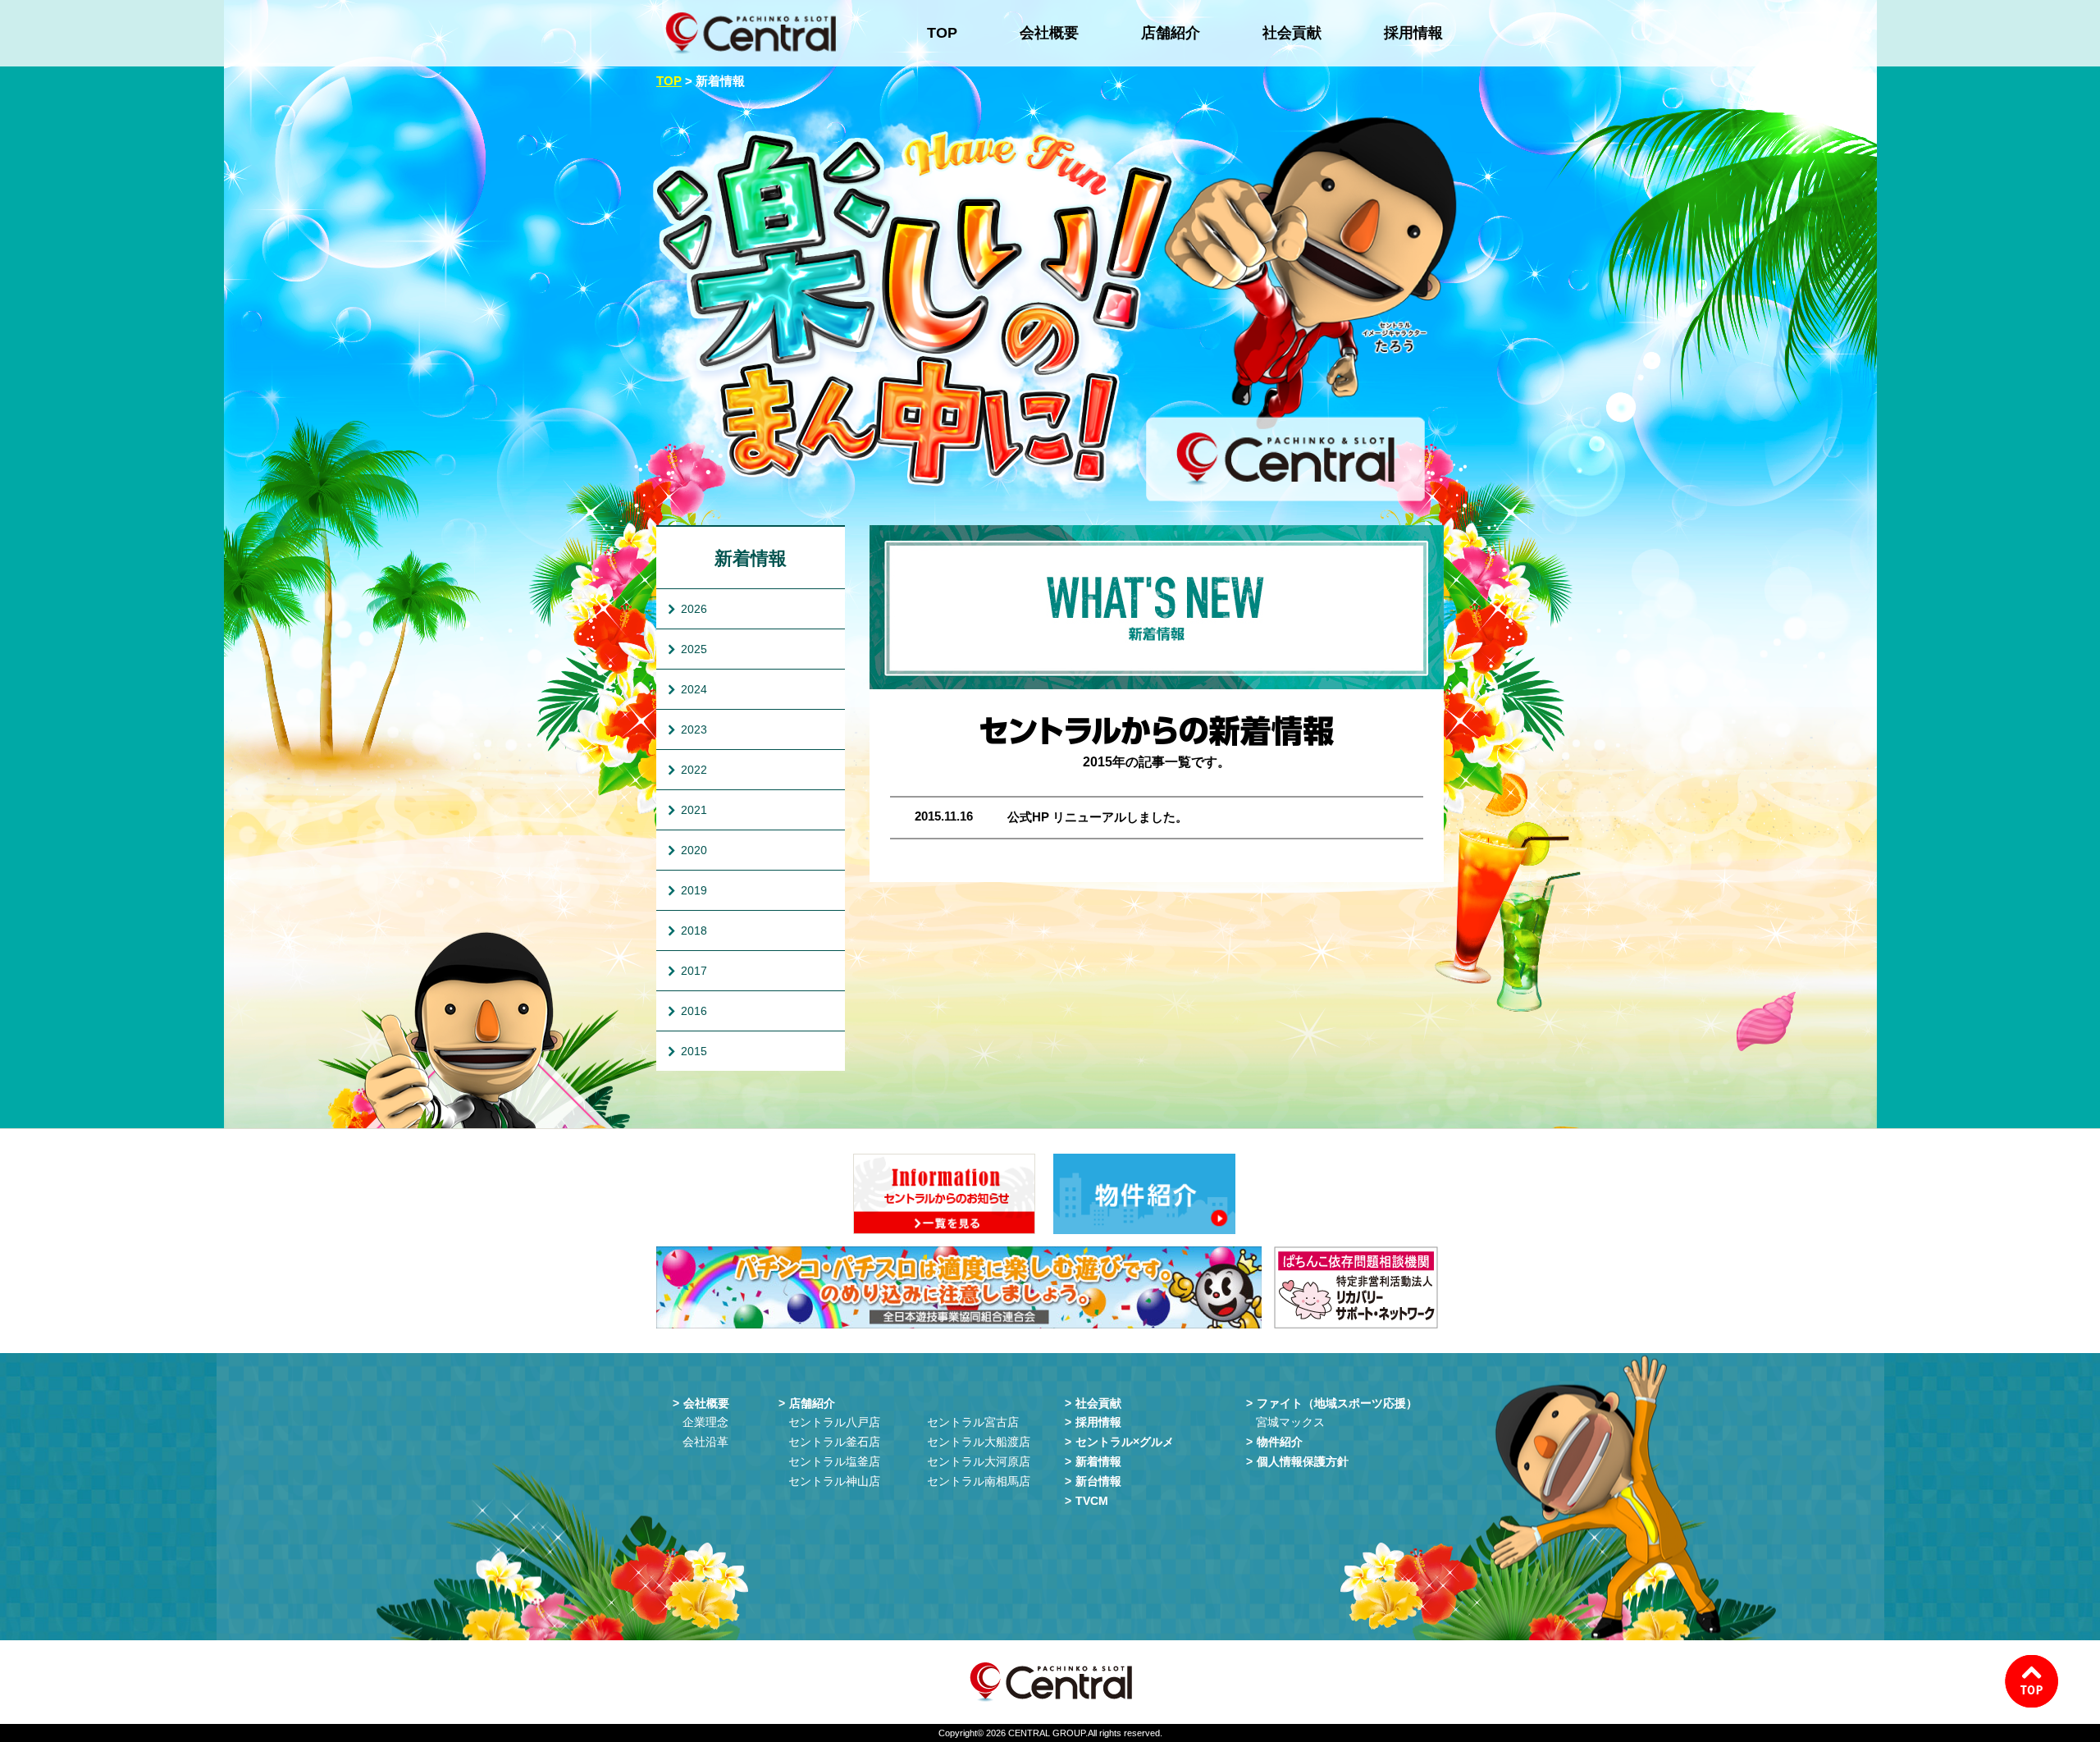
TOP (942, 33)
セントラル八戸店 (834, 1422)
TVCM (1092, 1501)
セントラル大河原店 (979, 1461)
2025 (694, 649)
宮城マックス (1290, 1422)
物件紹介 (1280, 1442)
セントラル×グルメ (1125, 1442)
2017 (694, 971)
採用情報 (1413, 33)
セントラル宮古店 (973, 1422)
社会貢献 (1292, 33)
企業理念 (705, 1422)
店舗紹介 (1171, 33)
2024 (694, 689)
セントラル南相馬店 (979, 1481)
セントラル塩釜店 (834, 1461)
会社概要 (1049, 33)
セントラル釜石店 (834, 1442)
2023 (694, 729)
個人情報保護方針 (1303, 1461)
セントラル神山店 (834, 1481)
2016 (694, 1011)
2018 (694, 930)
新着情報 (751, 558)
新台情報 (1098, 1481)
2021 (694, 810)
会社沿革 (705, 1442)
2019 (694, 890)
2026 (694, 609)
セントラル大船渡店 (979, 1442)
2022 (694, 770)
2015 (694, 1051)
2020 (694, 850)
